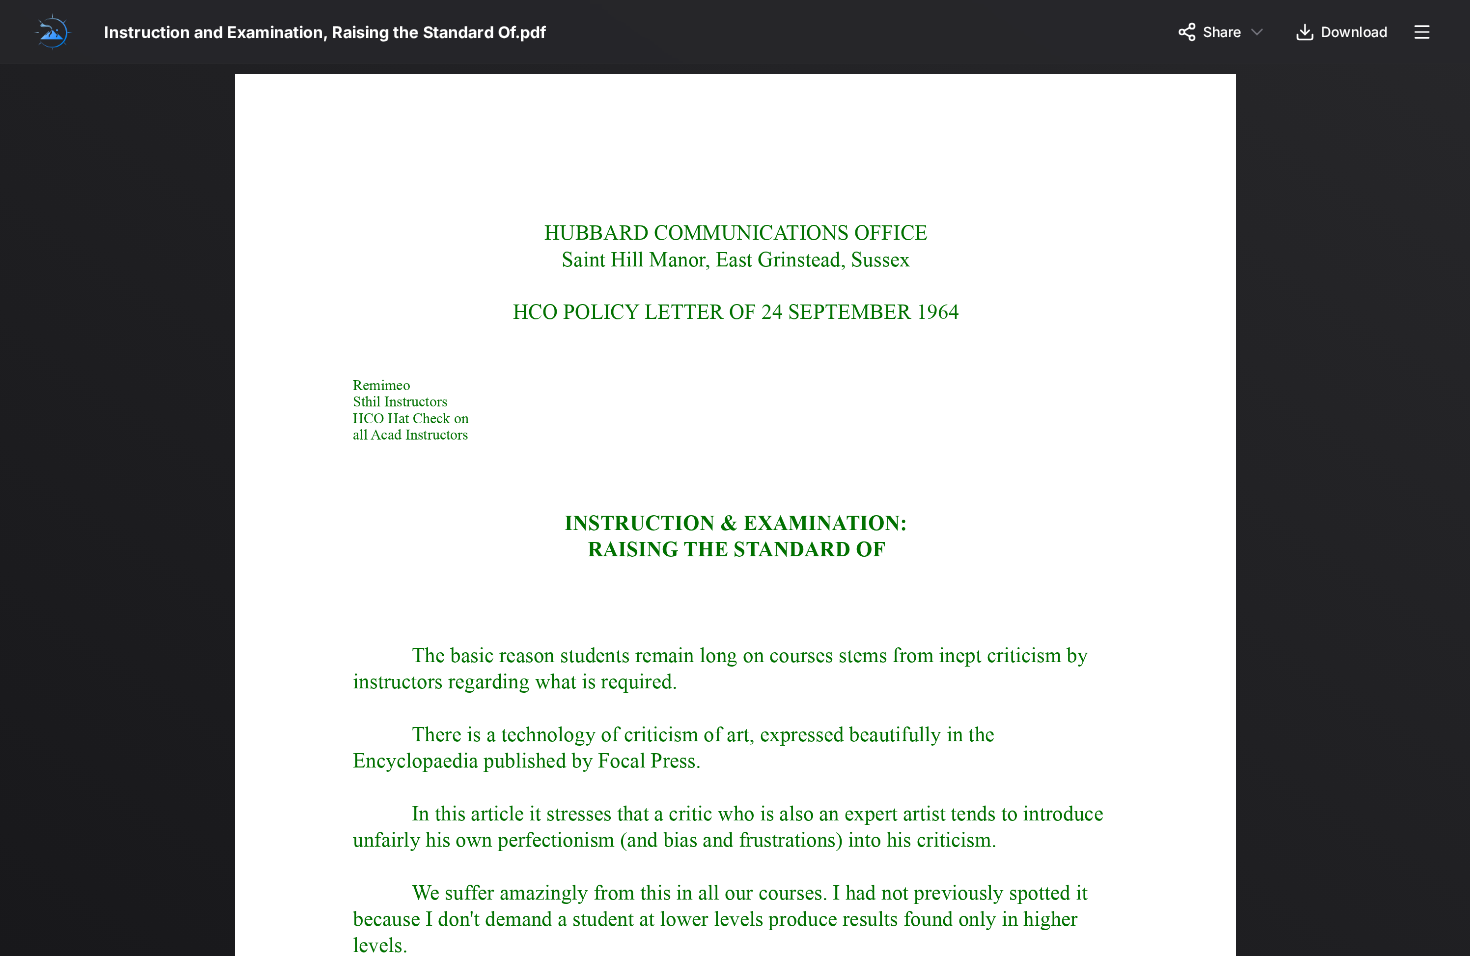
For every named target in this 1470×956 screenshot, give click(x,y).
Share (1222, 31)
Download (1354, 31)
